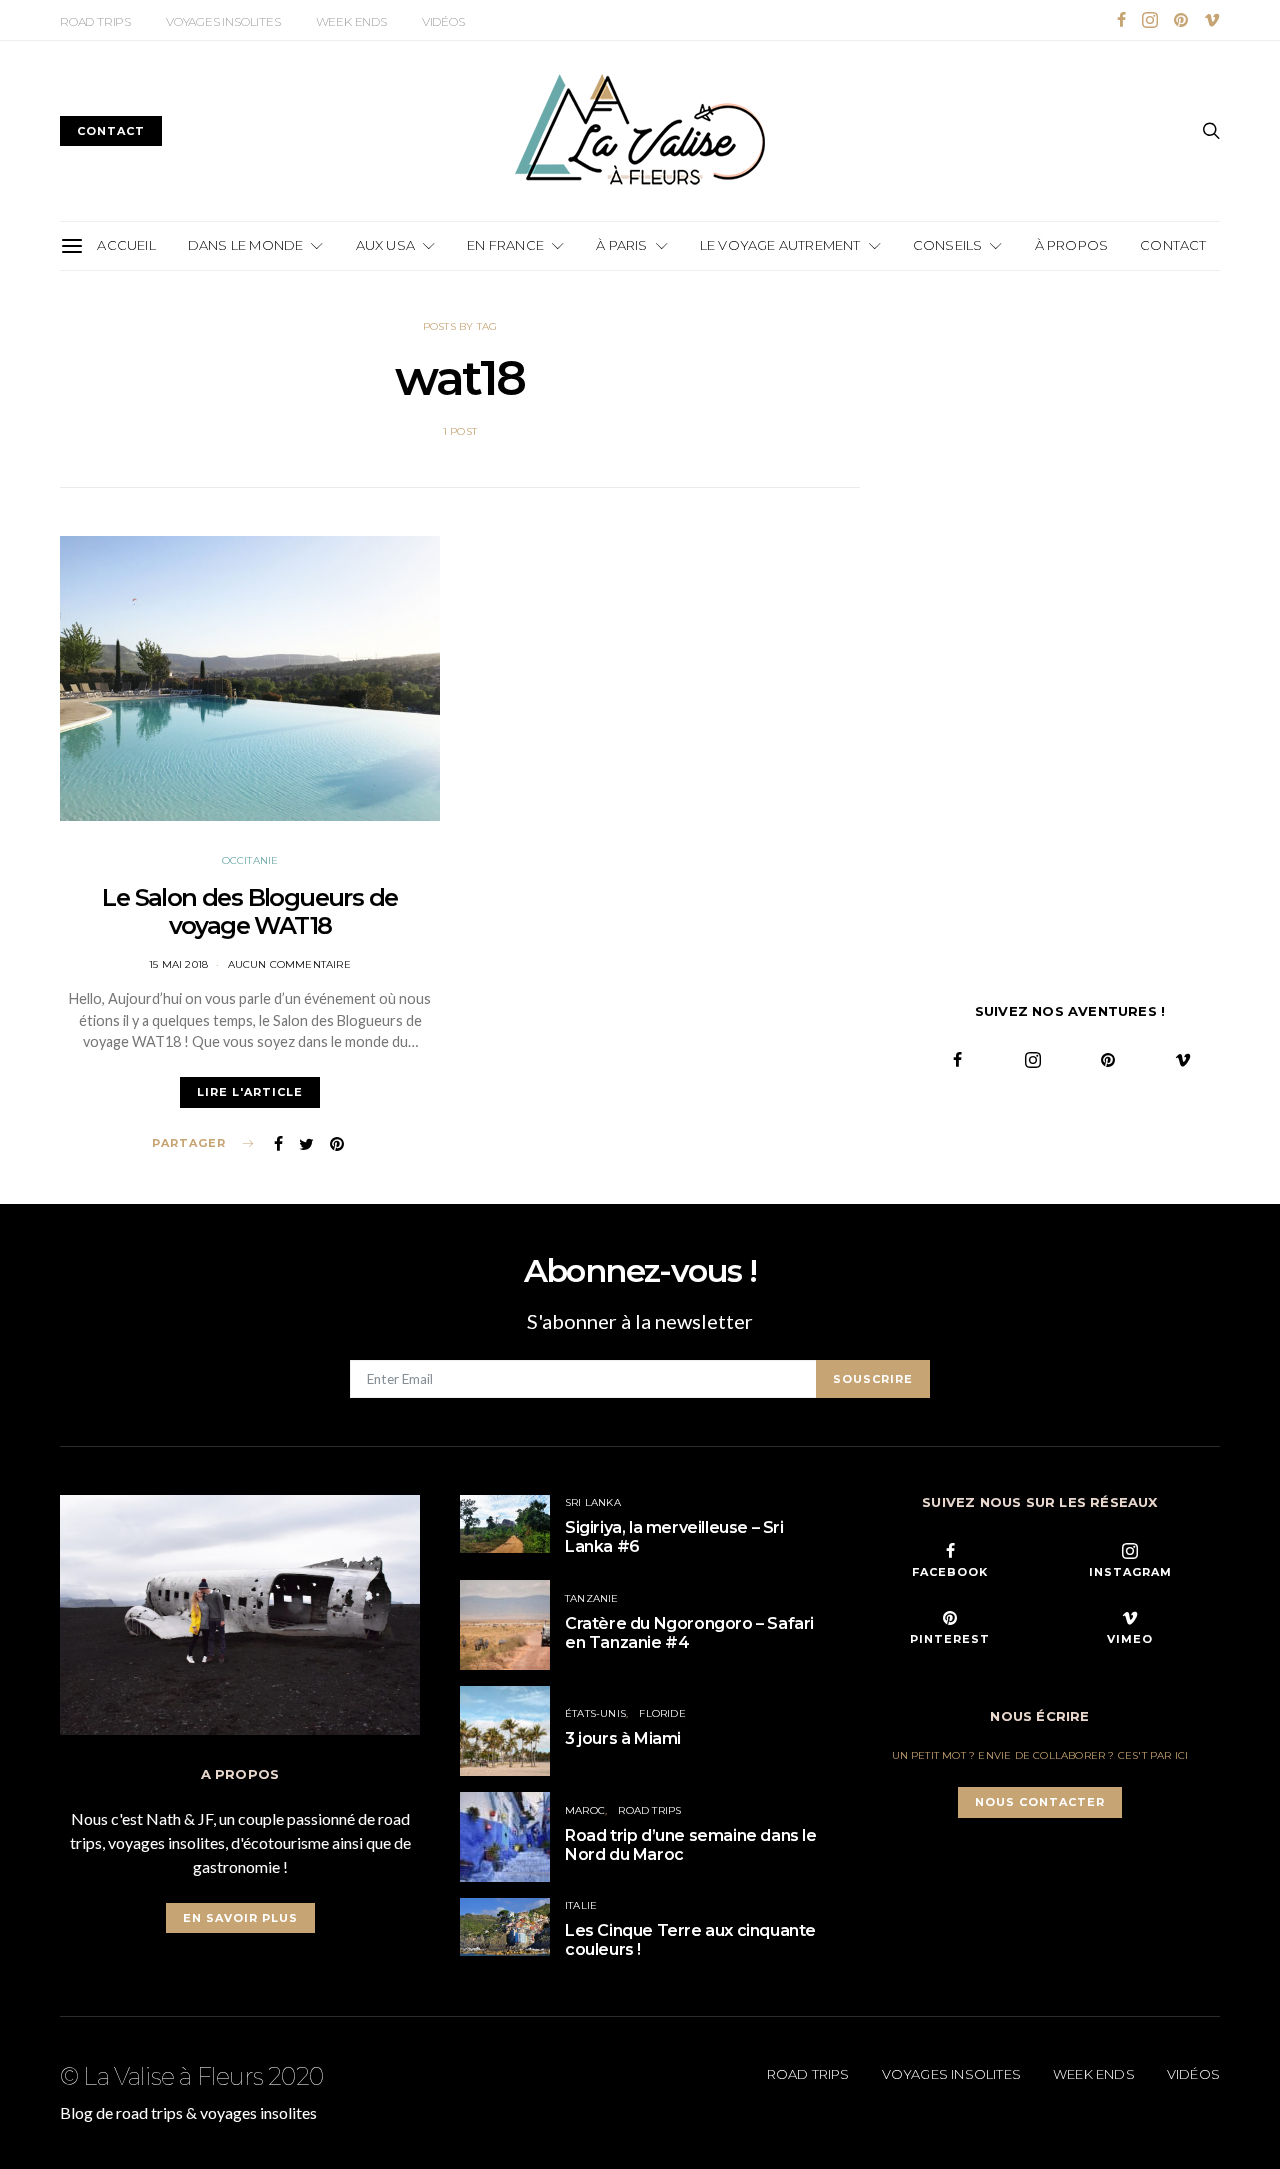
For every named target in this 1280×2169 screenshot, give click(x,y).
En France (505, 245)
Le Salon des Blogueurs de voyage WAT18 (249, 912)
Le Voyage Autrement (780, 245)
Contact (1173, 245)
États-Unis (595, 1713)
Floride (662, 1713)
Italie (581, 1905)
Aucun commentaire (289, 964)
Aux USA (385, 245)
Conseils (948, 245)
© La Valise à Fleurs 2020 (191, 2077)
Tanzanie (592, 1598)
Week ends (351, 21)
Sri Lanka (593, 1502)
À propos (1072, 245)
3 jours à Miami (623, 1738)
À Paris (621, 245)
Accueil (126, 245)
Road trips (95, 21)
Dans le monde (246, 245)
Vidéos (443, 21)
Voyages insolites (223, 21)
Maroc (585, 1810)
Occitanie (250, 860)
